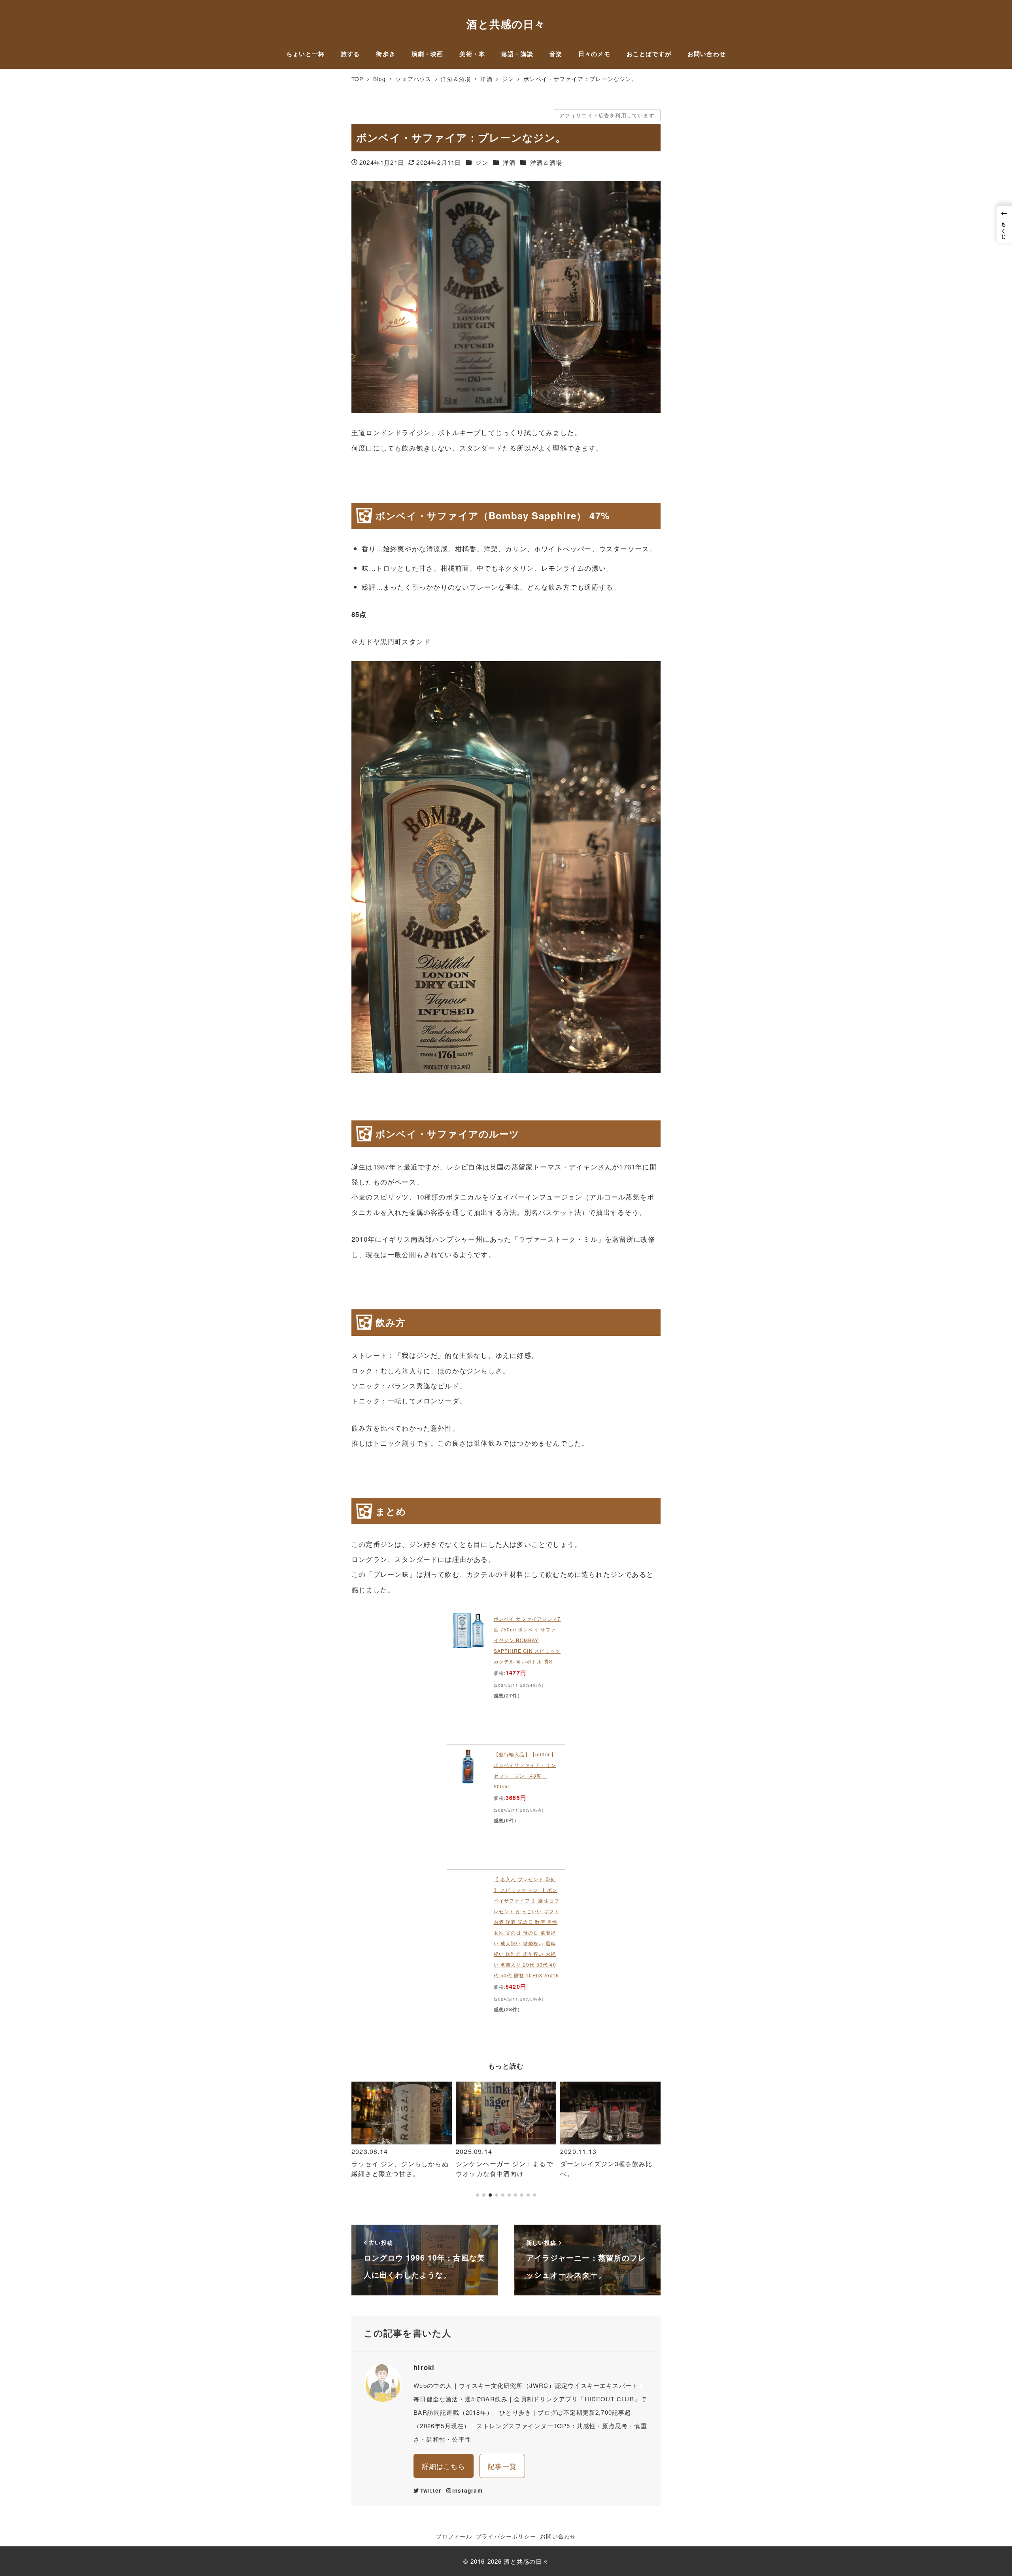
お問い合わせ (558, 2536)
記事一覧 (502, 2466)
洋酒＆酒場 (546, 162)
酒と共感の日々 (506, 24)
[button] (361, 2143)
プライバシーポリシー (506, 2536)
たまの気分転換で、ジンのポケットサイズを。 (608, 2169)
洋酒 (509, 162)
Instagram (467, 2490)
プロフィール (454, 2536)
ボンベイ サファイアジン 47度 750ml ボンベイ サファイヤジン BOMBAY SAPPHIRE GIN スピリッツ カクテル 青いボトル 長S (527, 1640)
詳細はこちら (444, 2466)
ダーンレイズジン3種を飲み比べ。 (502, 2169)
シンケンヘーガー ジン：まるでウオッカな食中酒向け (400, 2169)
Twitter (431, 2490)
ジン (482, 162)
